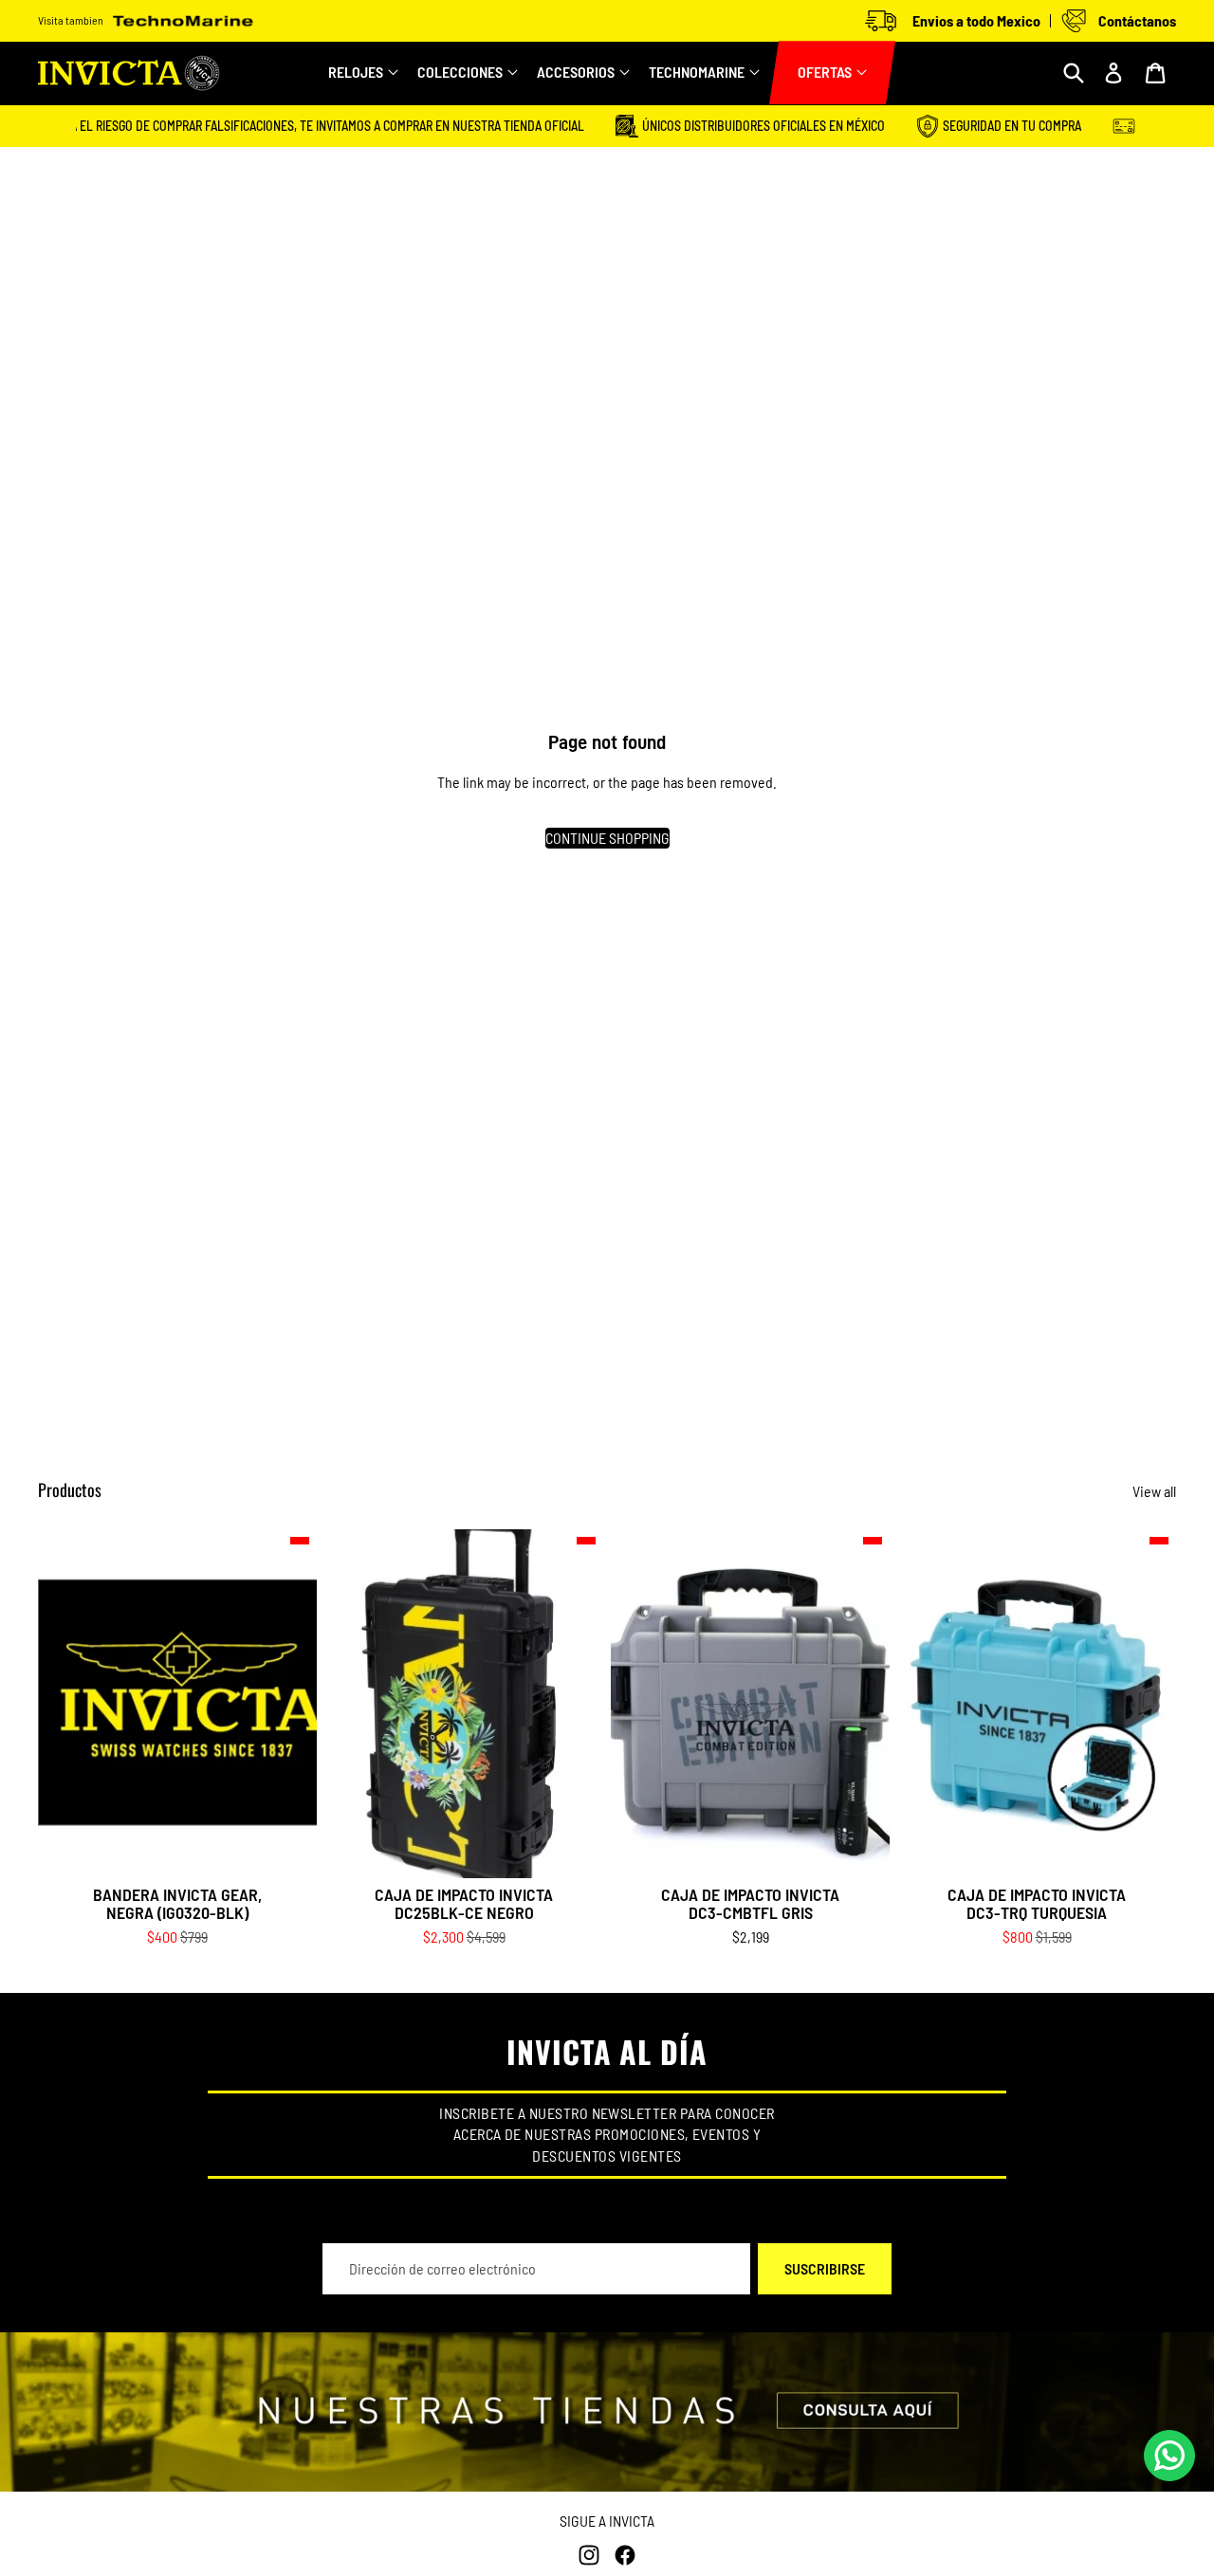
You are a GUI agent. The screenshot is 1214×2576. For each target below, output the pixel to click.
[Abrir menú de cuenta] (1113, 73)
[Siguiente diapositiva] (575, 1703)
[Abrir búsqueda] (1074, 73)
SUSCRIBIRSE (825, 2268)
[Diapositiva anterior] (353, 1703)
